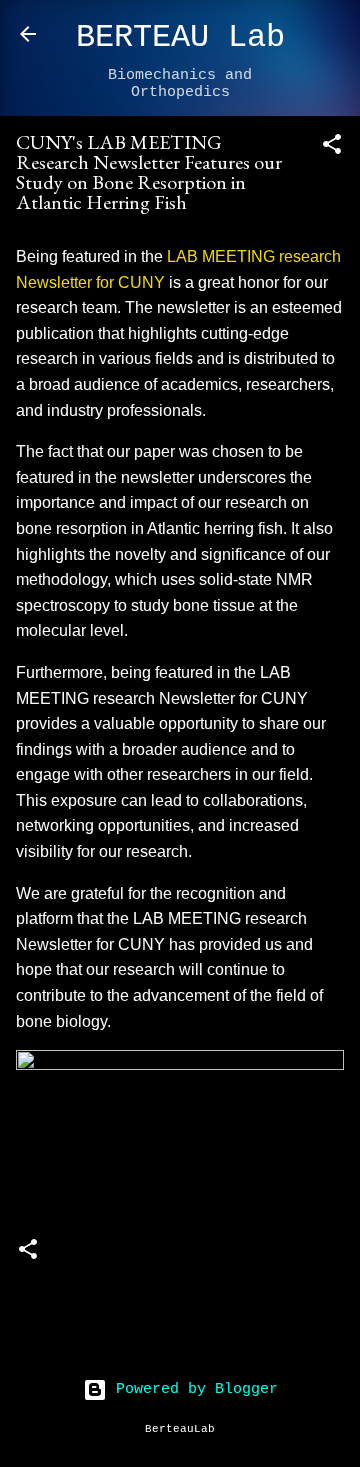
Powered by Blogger (192, 1389)
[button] (332, 148)
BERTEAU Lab (180, 37)
